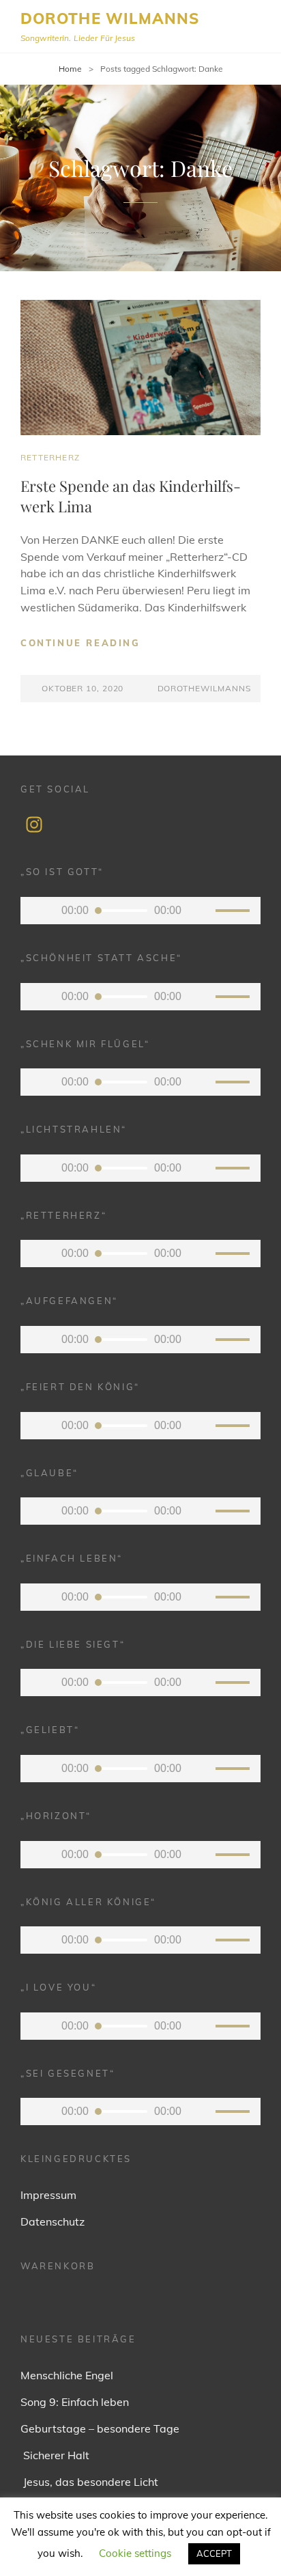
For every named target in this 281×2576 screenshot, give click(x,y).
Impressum (48, 2195)
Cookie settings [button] (135, 2553)
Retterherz (50, 457)
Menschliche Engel (67, 2375)
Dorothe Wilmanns (110, 18)
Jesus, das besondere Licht (89, 2482)
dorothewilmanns (204, 688)
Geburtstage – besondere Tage (100, 2428)
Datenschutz (53, 2221)
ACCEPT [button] (214, 2553)
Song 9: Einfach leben (75, 2402)
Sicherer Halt (55, 2455)
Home (70, 69)
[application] (140, 911)
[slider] (235, 913)
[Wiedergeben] (41, 911)
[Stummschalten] (202, 911)
